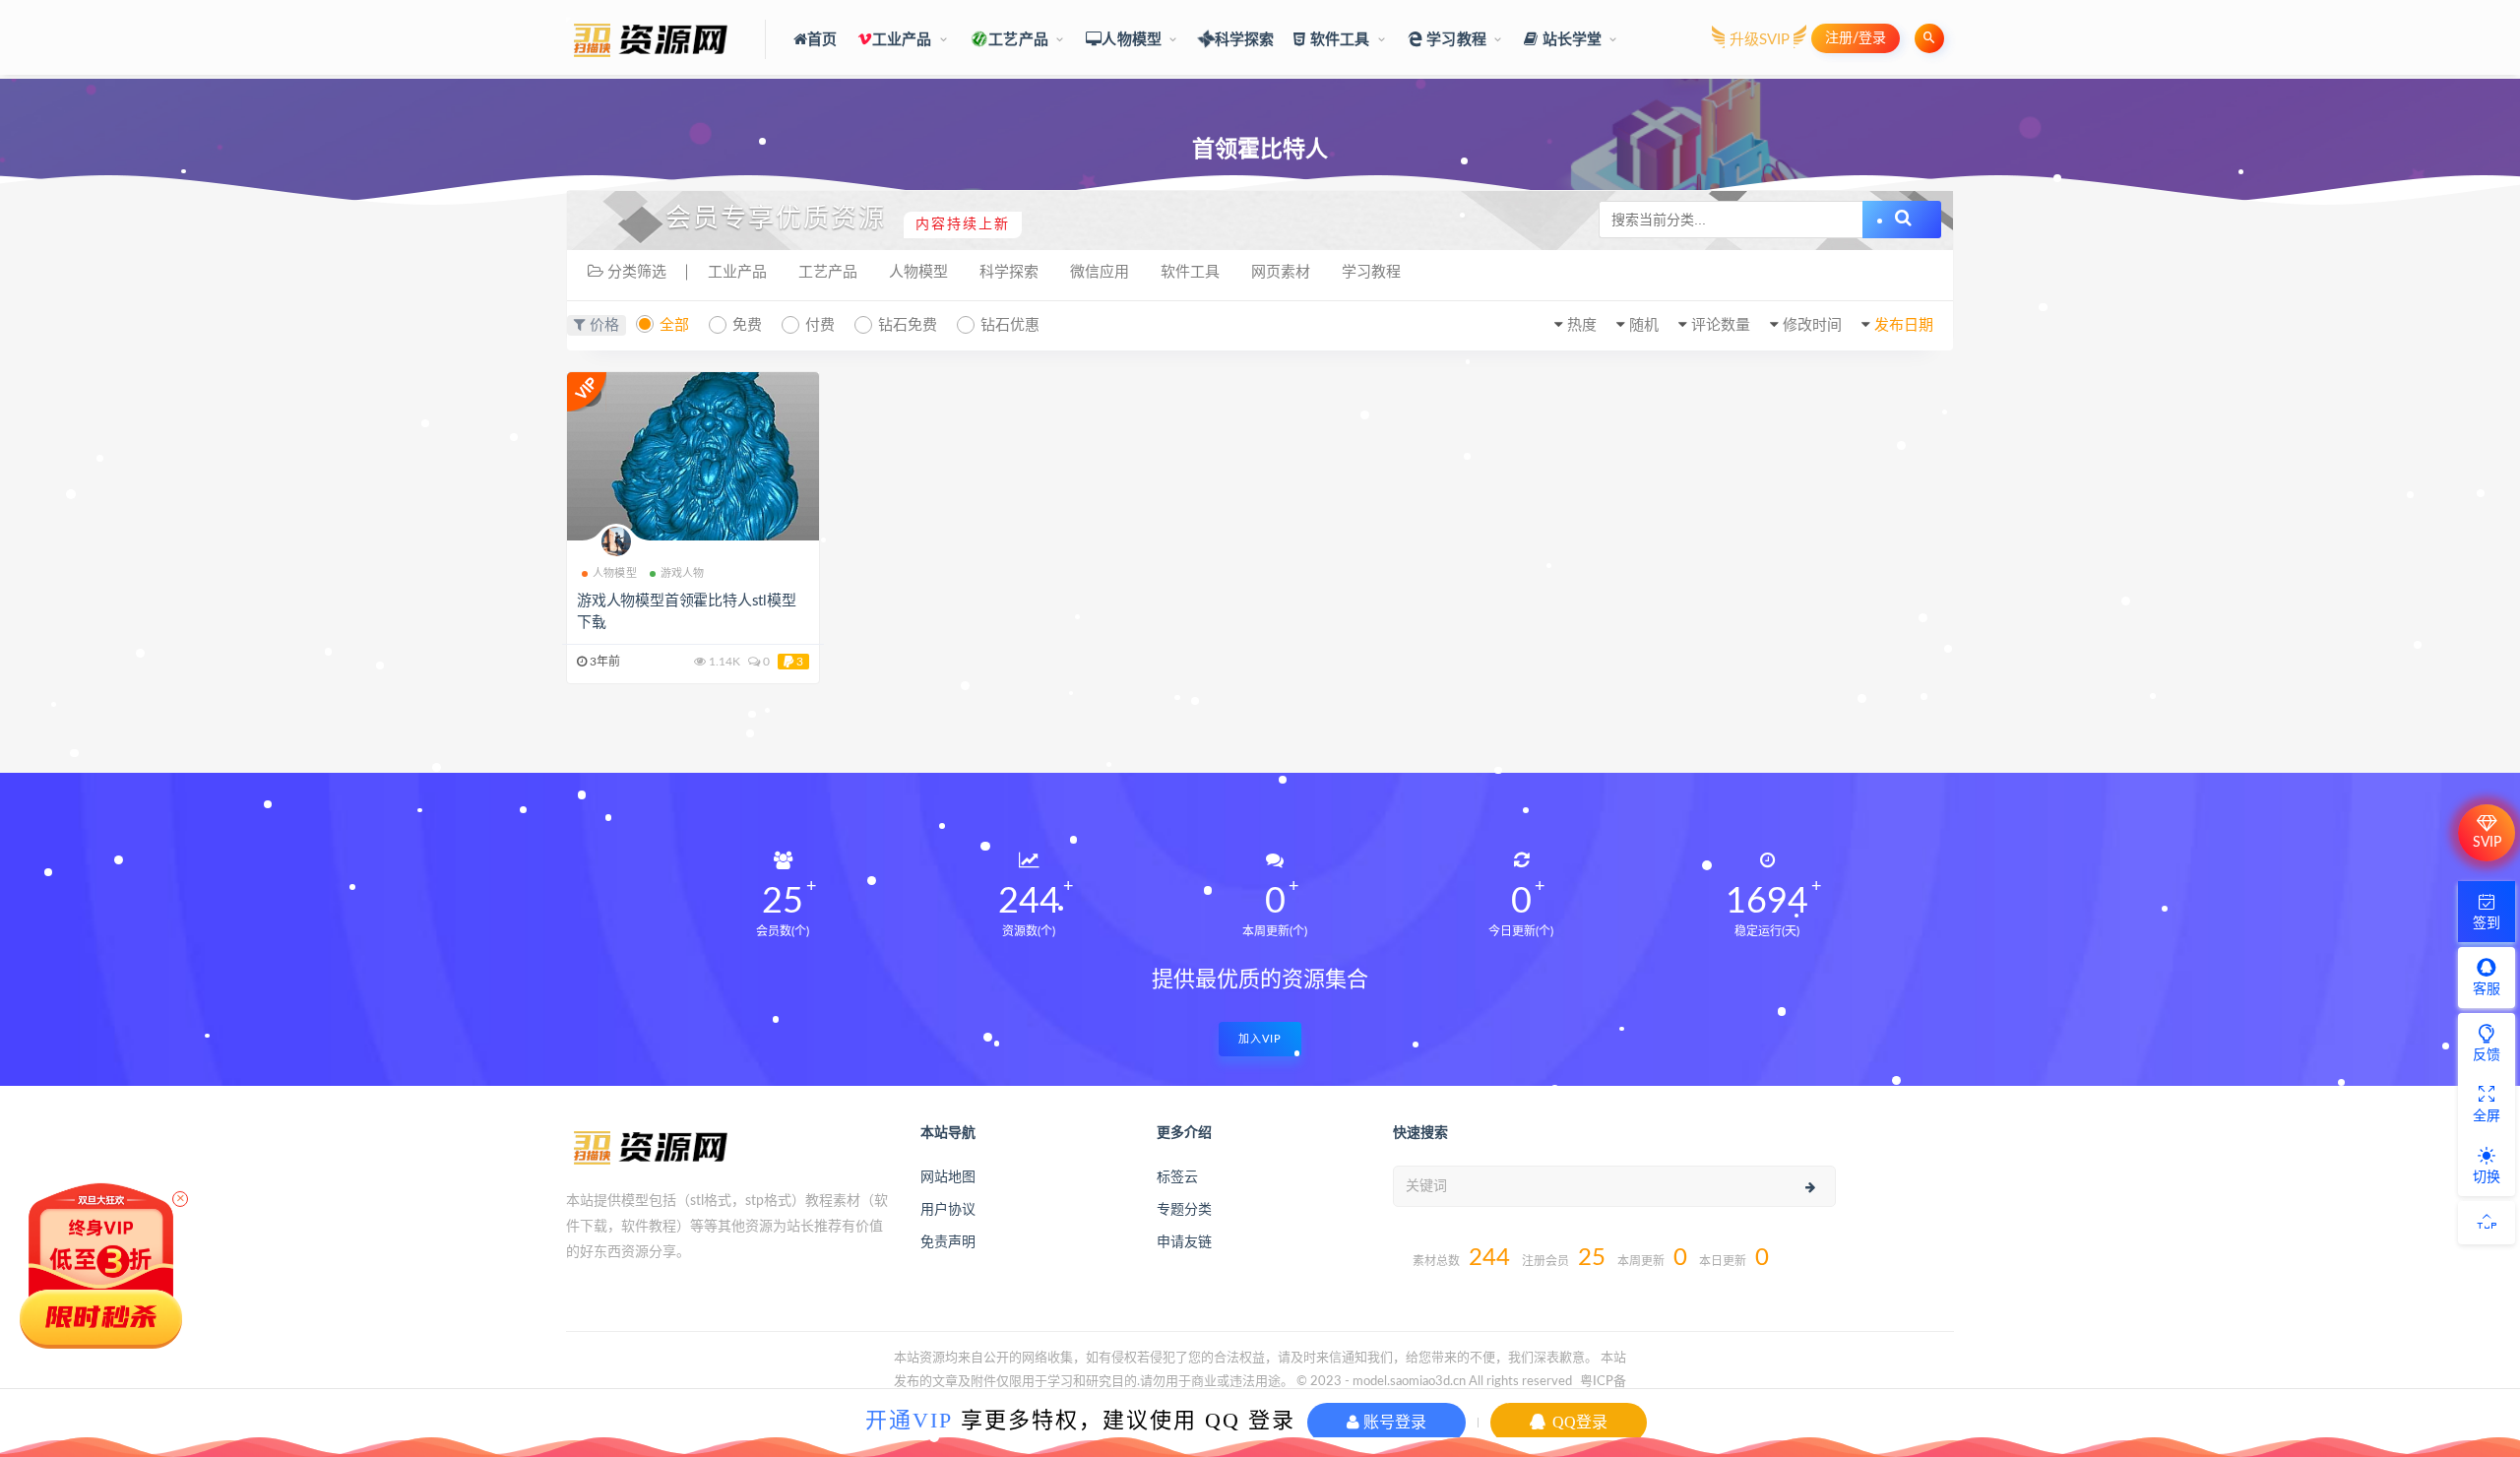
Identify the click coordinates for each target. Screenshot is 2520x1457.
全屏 (2487, 1116)
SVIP (2487, 843)
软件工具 (1338, 40)
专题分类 (1184, 1210)
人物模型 (1132, 40)
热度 (1582, 325)
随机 (1644, 325)
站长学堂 (1570, 40)
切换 (2487, 1177)
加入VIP (1260, 1039)
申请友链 (1184, 1242)
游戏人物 (683, 573)
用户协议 (948, 1210)
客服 (2487, 989)
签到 (2487, 923)
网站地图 (948, 1177)
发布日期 (1904, 325)
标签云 (1177, 1177)
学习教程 (1454, 40)
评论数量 (1721, 325)
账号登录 (1393, 1422)
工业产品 (902, 40)
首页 (822, 40)
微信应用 (1100, 272)
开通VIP (909, 1420)
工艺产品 (1018, 40)
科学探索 (1244, 40)
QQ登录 (1578, 1422)
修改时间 (1812, 325)
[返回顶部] (2487, 1223)
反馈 (2487, 1055)
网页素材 (1281, 272)
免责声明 (948, 1242)
